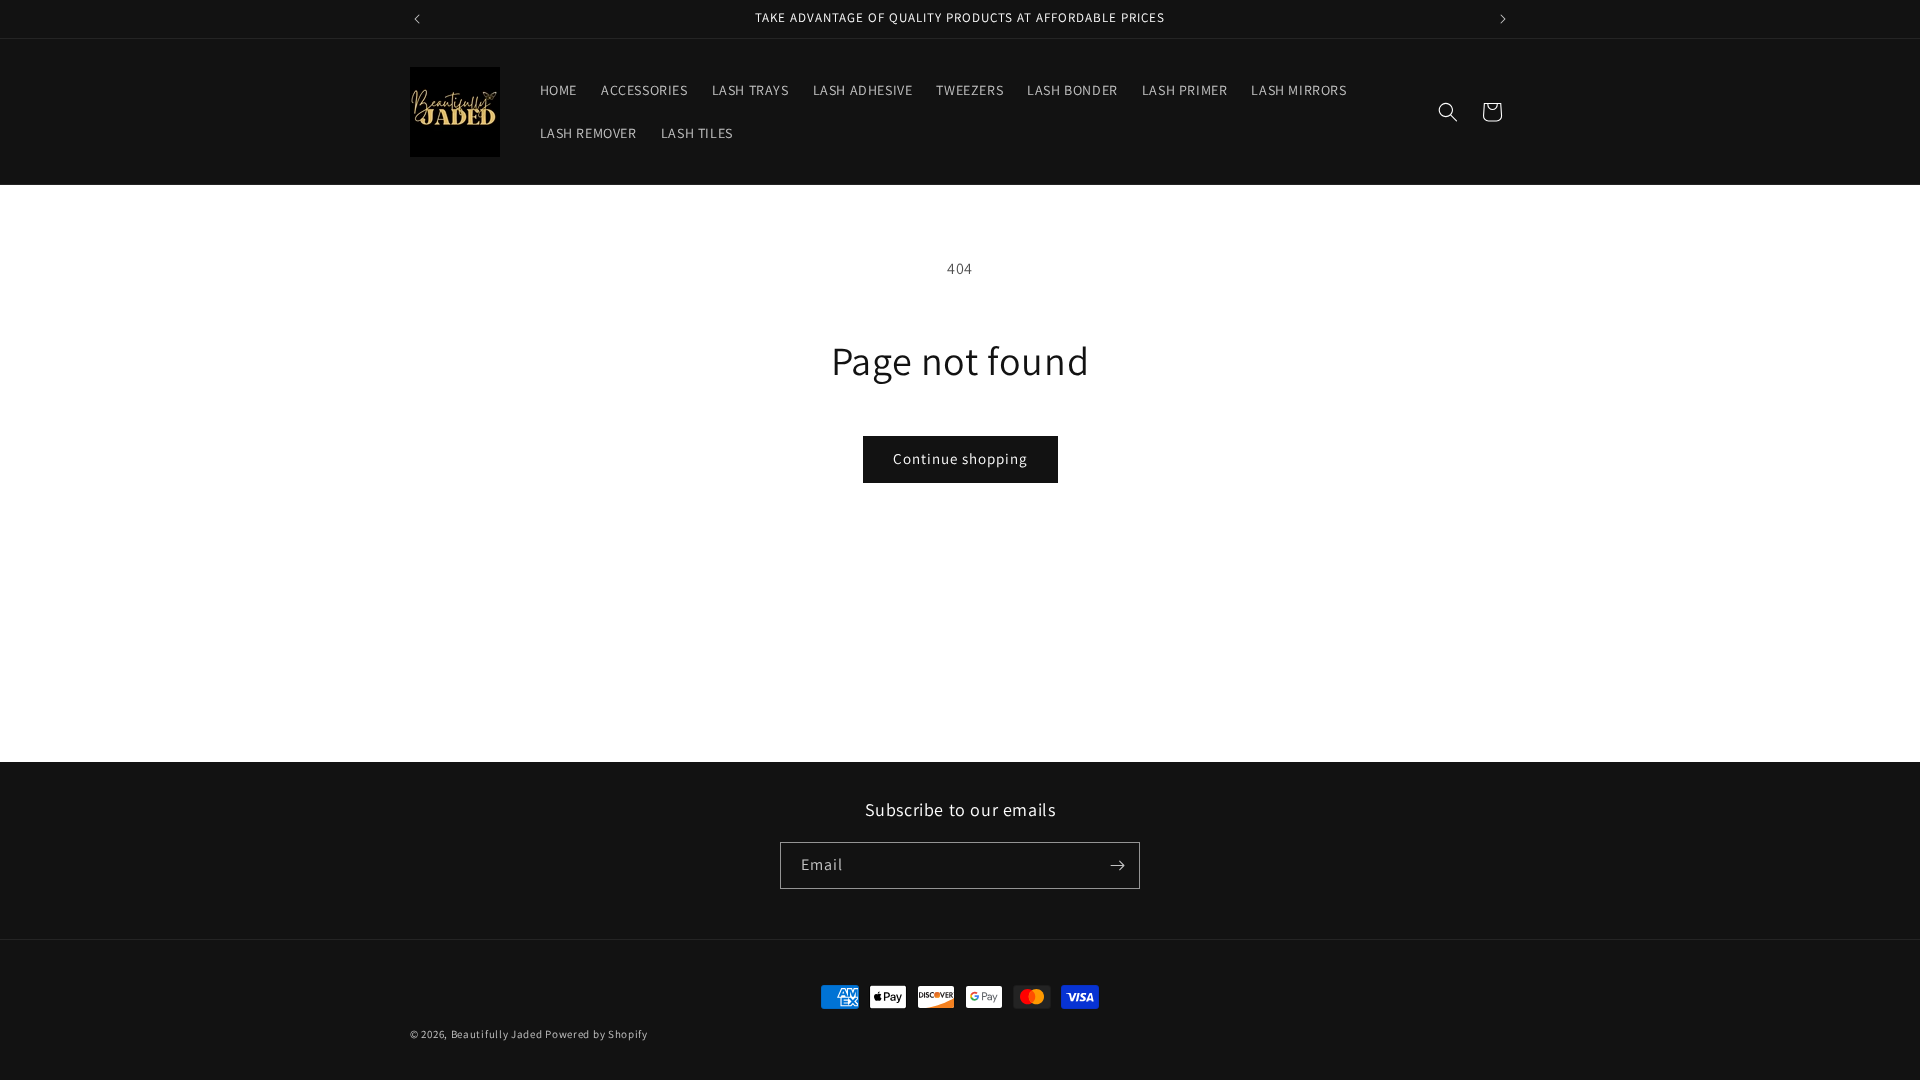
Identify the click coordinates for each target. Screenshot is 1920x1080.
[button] (1448, 112)
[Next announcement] (1503, 19)
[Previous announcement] (417, 19)
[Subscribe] (1117, 865)
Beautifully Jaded (497, 1034)
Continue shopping (960, 458)
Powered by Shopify (596, 1034)
